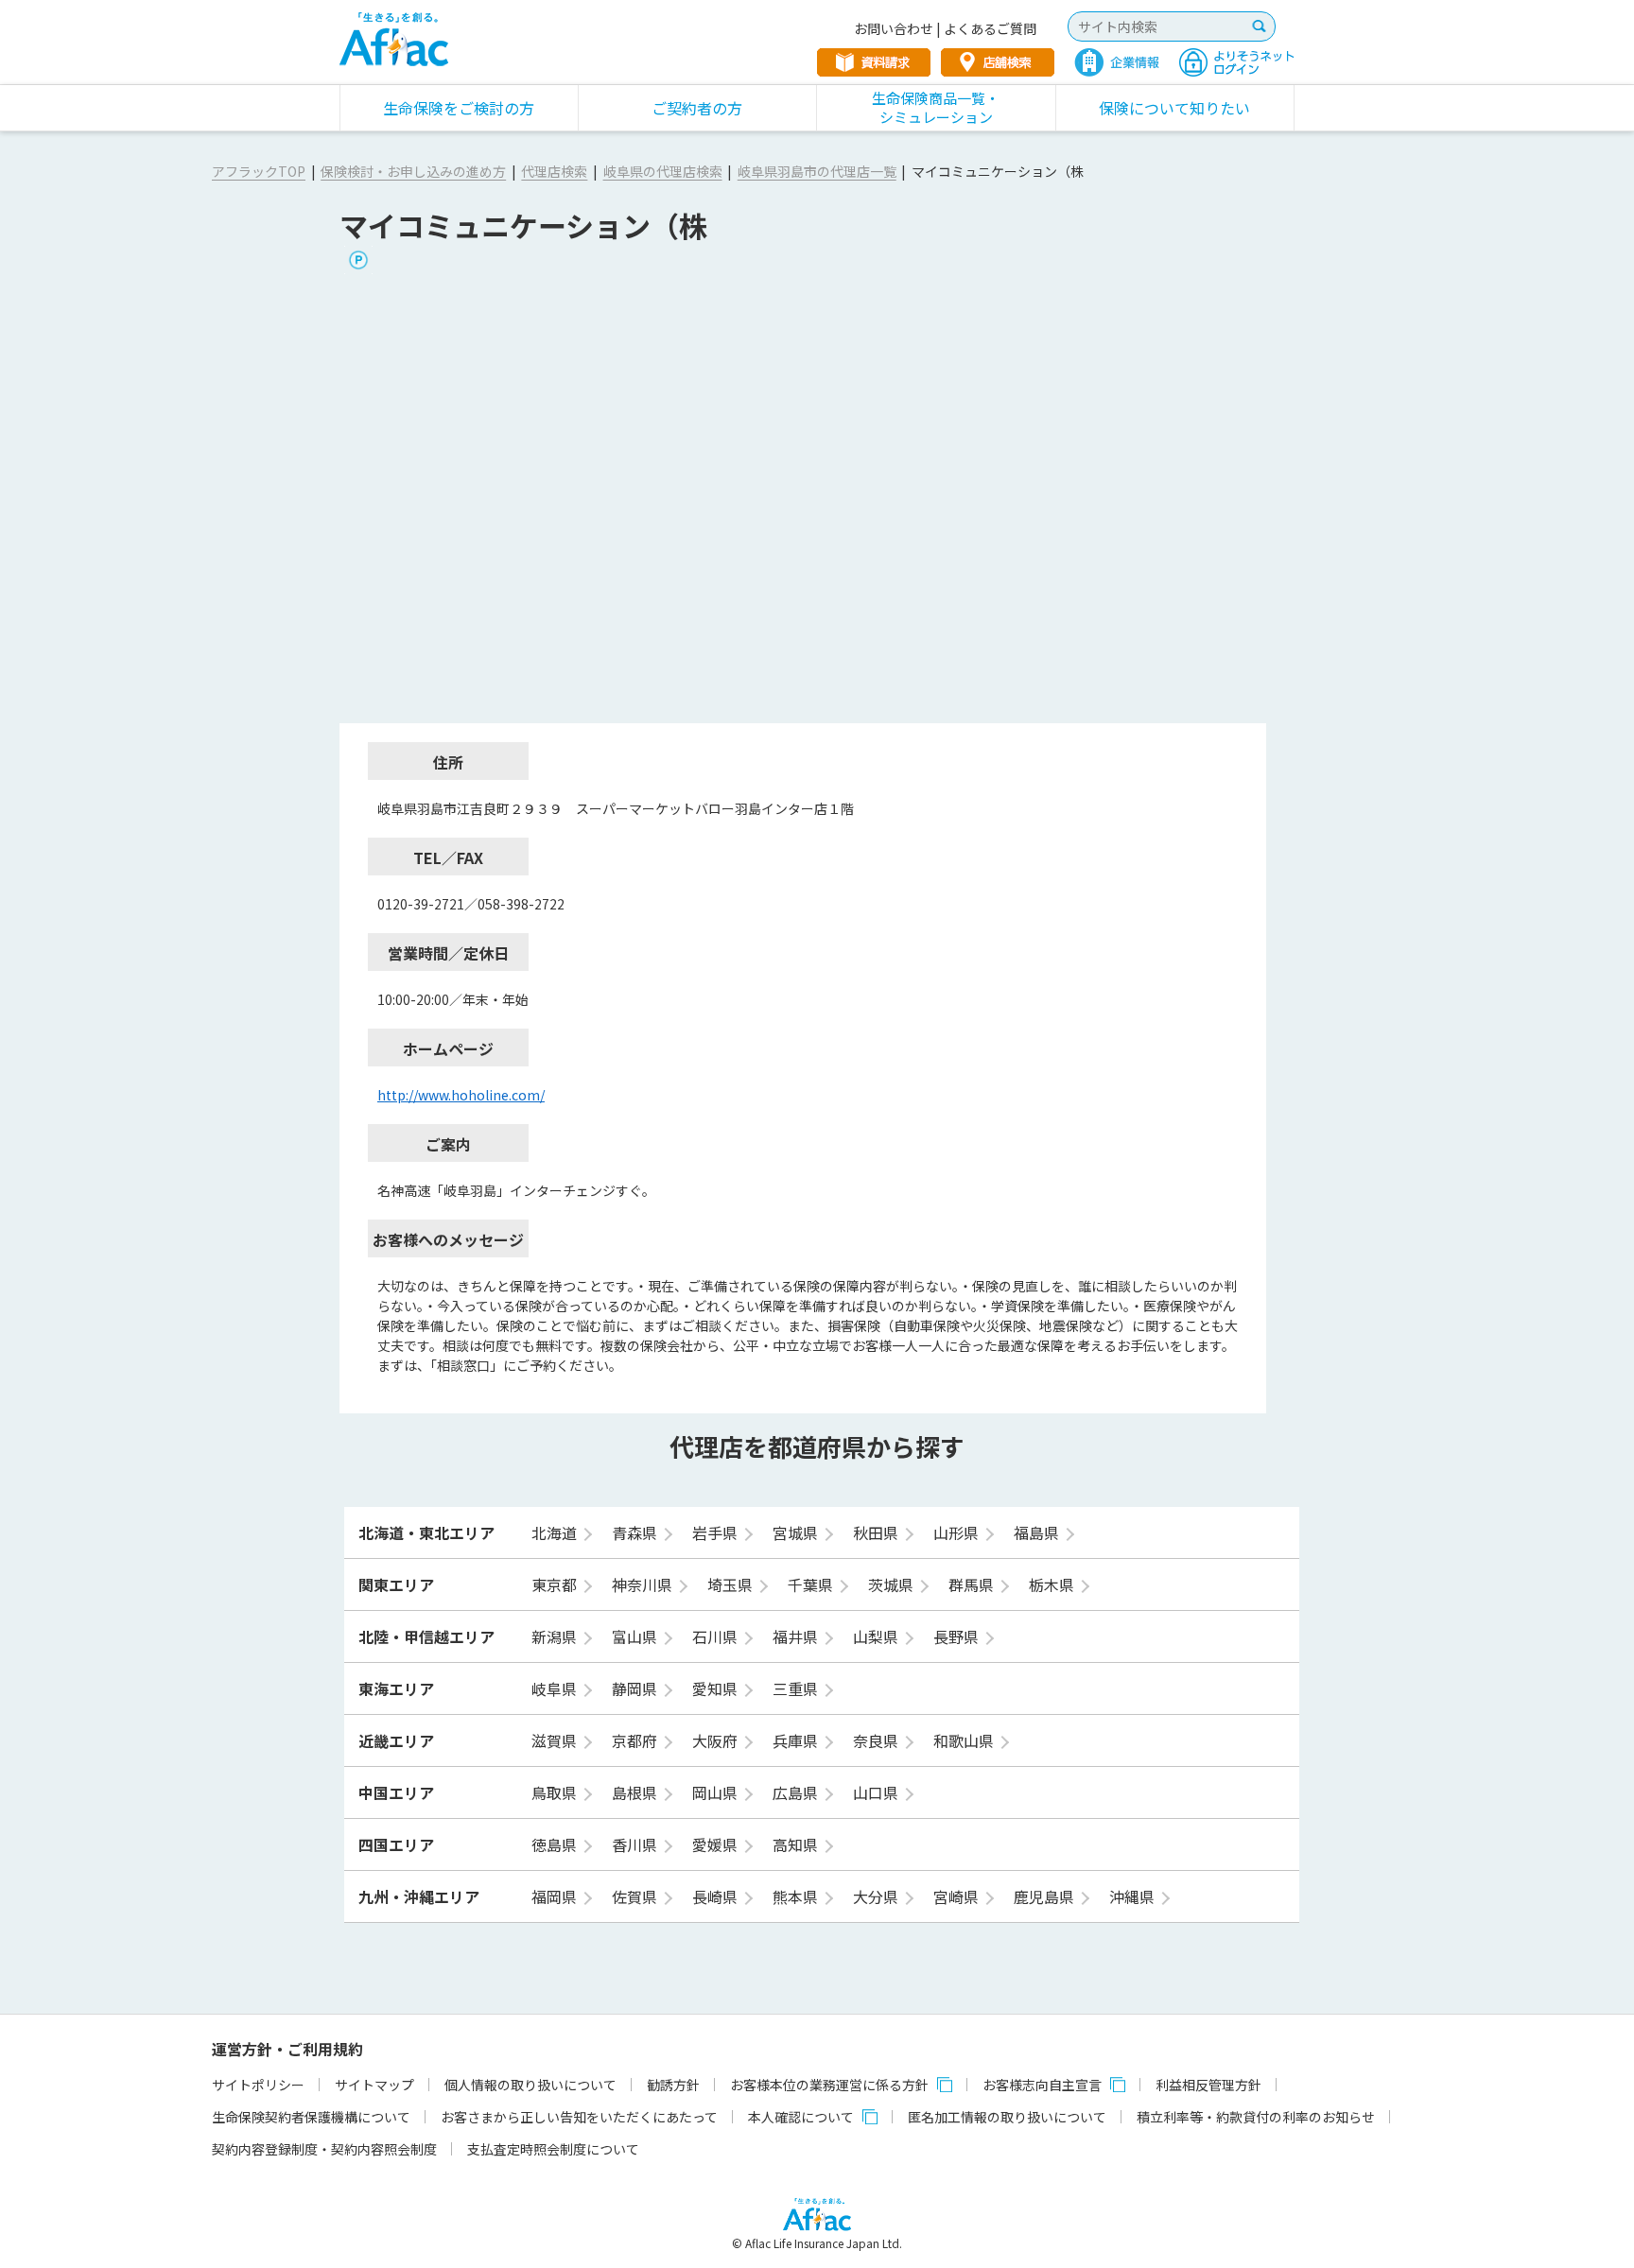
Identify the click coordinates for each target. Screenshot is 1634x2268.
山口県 (878, 1792)
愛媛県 (717, 1844)
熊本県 (797, 1896)
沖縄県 (1134, 1896)
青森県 (636, 1532)
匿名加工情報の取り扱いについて (1007, 2117)
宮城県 (797, 1532)
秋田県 (878, 1532)
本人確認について (801, 2117)
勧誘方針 (673, 2085)
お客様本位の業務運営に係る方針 (829, 2085)
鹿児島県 (1046, 1896)
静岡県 (636, 1688)
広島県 (797, 1792)
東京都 (556, 1584)
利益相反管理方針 (1208, 2085)
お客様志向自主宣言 (1042, 2085)
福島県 (1038, 1532)
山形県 (958, 1532)
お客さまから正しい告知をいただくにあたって (579, 2117)
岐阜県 (556, 1688)
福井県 (797, 1636)
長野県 (958, 1636)
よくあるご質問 (990, 28)
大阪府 (717, 1740)
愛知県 (717, 1688)
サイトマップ (374, 2085)
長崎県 (717, 1896)
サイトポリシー (258, 2085)
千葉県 (812, 1584)
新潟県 (556, 1636)
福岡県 (556, 1896)
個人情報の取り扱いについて (530, 2085)
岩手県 (717, 1532)
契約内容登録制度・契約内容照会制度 (324, 2149)
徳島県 (556, 1844)
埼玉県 (732, 1584)
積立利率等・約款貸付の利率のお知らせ (1256, 2117)
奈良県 (878, 1740)
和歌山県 (965, 1740)
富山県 (636, 1636)
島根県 (636, 1792)
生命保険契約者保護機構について (311, 2117)
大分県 (878, 1896)
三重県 (797, 1688)
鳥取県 (556, 1792)
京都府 (636, 1740)
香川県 (636, 1844)
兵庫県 (797, 1740)
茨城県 (893, 1584)
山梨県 (878, 1636)
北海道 (556, 1532)
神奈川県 (644, 1584)
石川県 (717, 1636)
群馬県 (973, 1584)
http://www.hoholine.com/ (461, 1095)
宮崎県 (958, 1896)
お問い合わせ (894, 28)
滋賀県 (556, 1740)
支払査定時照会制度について (553, 2149)
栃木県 (1053, 1584)
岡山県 (717, 1792)
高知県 (797, 1844)
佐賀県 (636, 1896)
